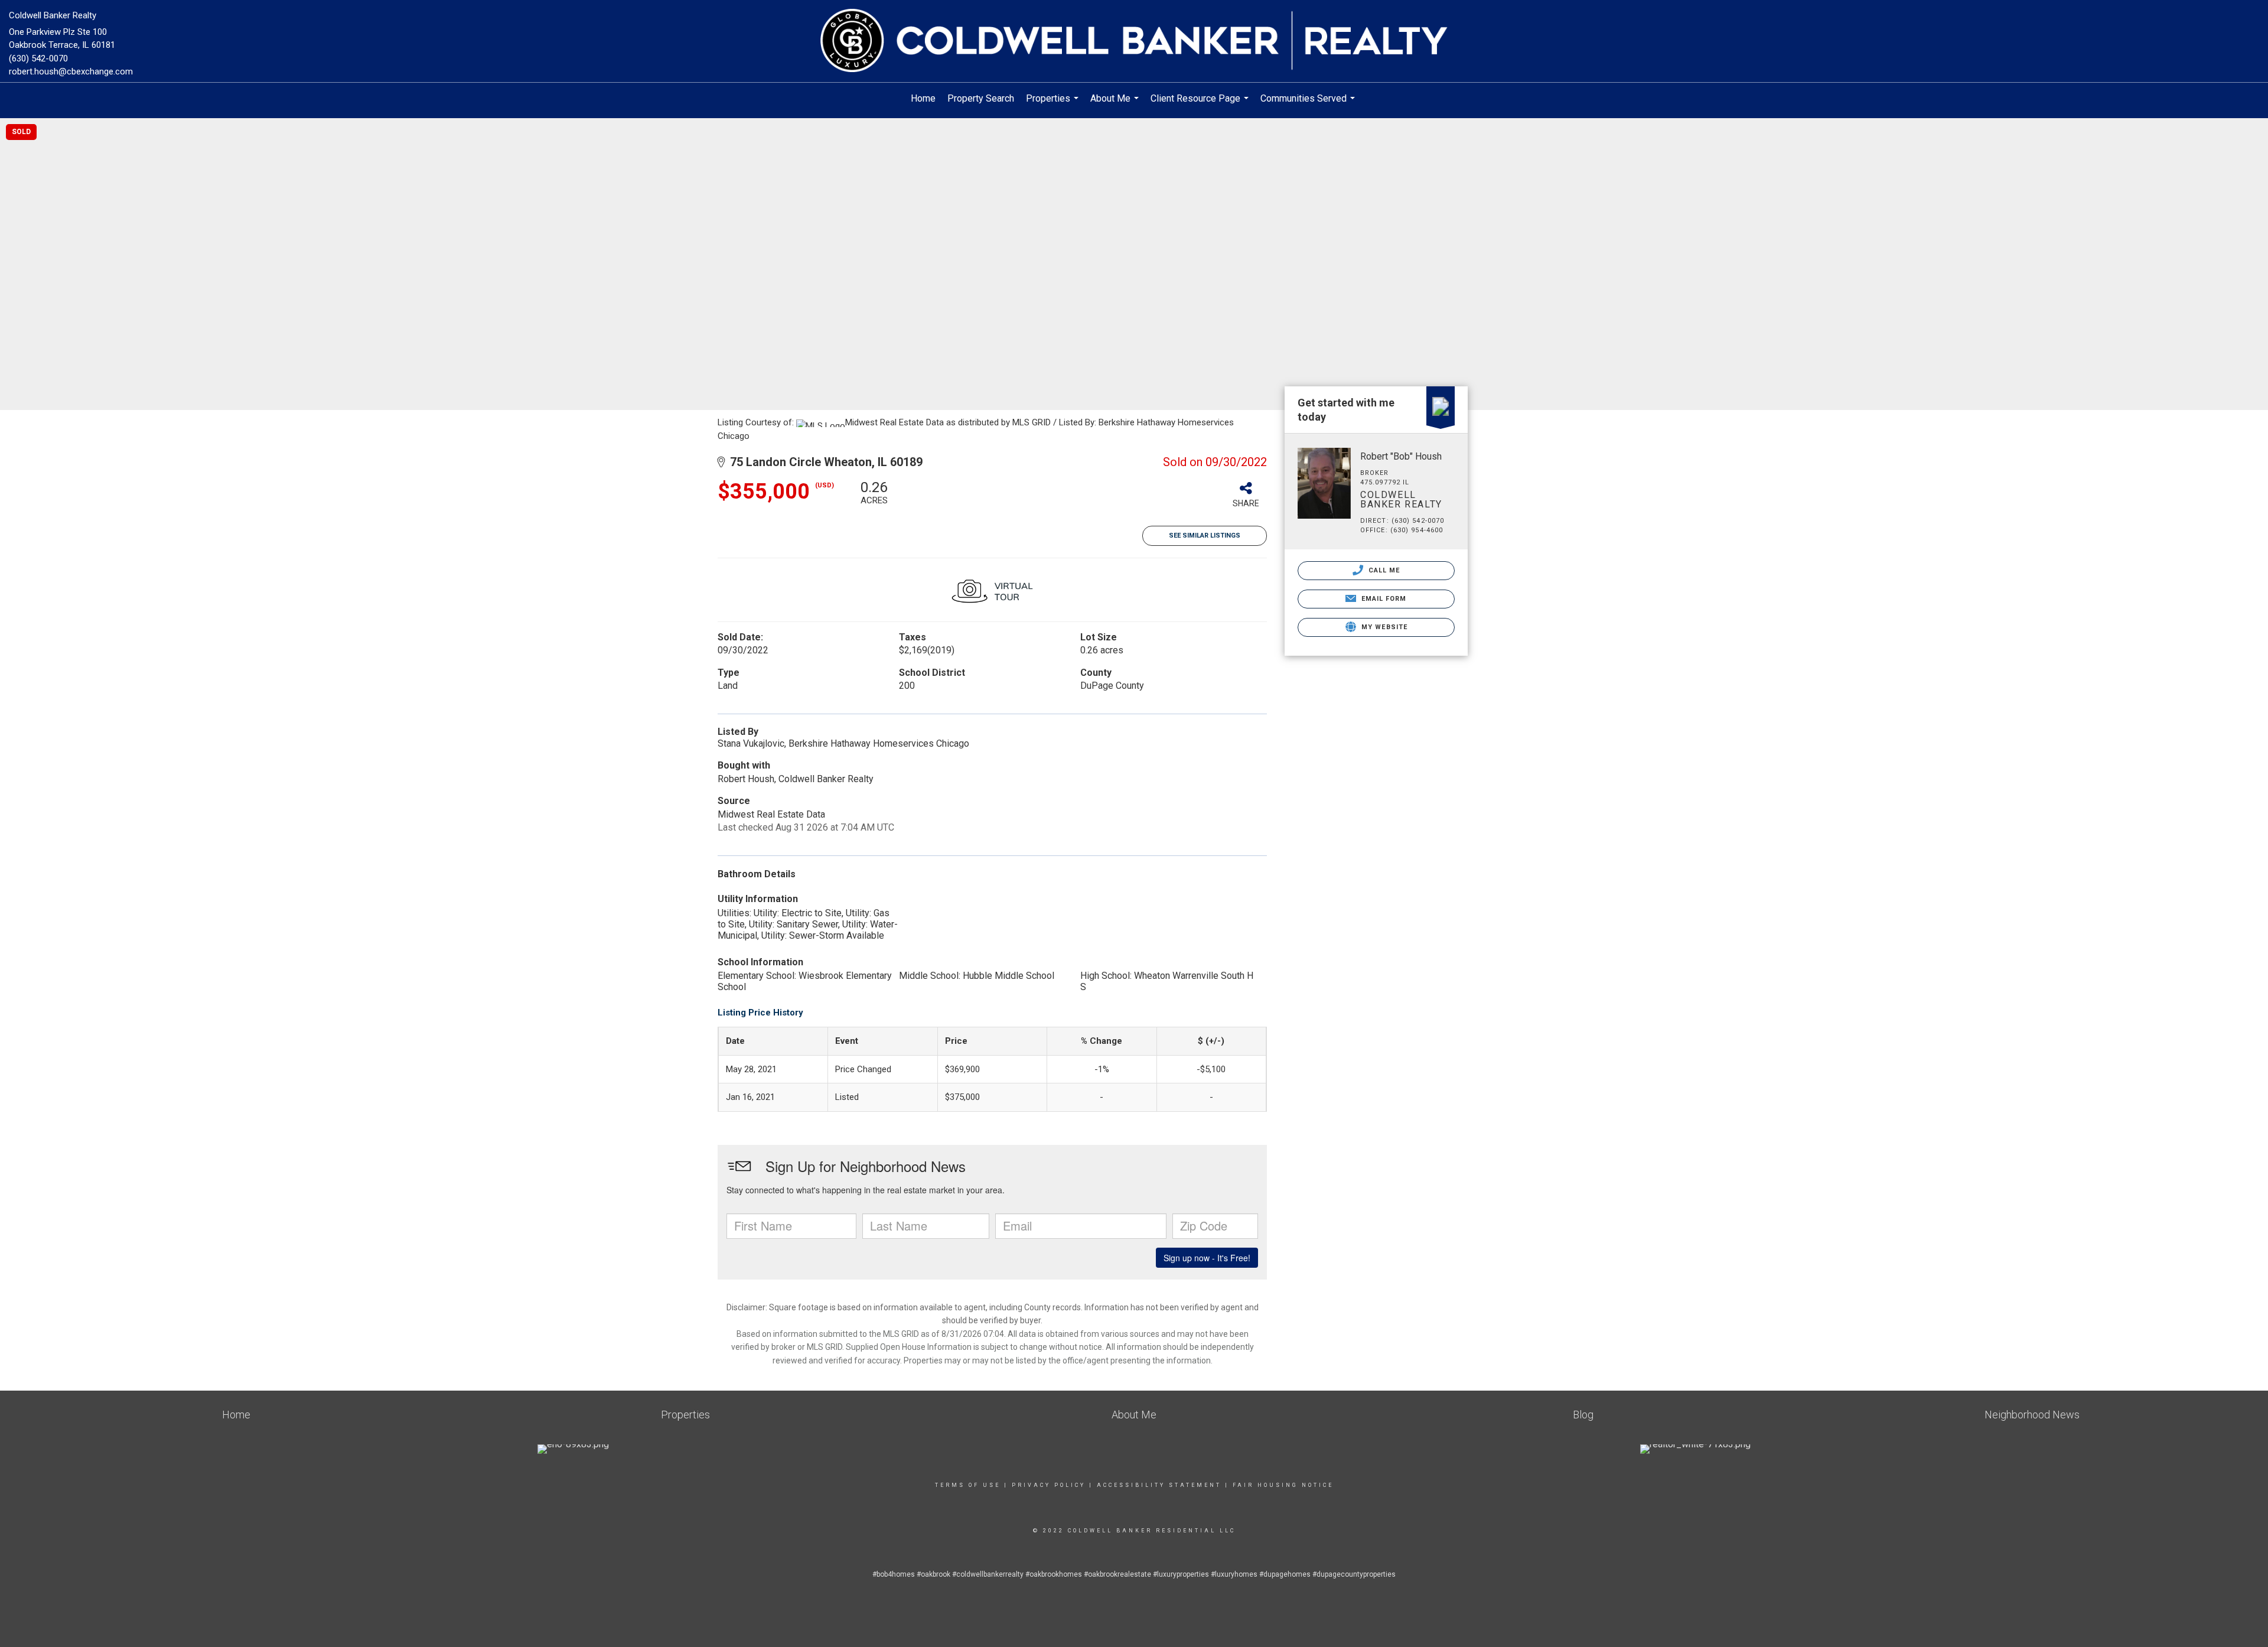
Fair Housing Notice (1283, 1485)
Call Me (1383, 570)
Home (923, 98)
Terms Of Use (968, 1485)
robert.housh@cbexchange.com (71, 71)
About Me (1116, 104)
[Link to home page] (1134, 41)
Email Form (1382, 599)
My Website (1383, 627)
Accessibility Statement (1159, 1485)
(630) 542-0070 (38, 58)
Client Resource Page (1201, 104)
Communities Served (1309, 104)
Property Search (981, 98)
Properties (1054, 104)
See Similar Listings (1205, 536)
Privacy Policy (1049, 1485)
